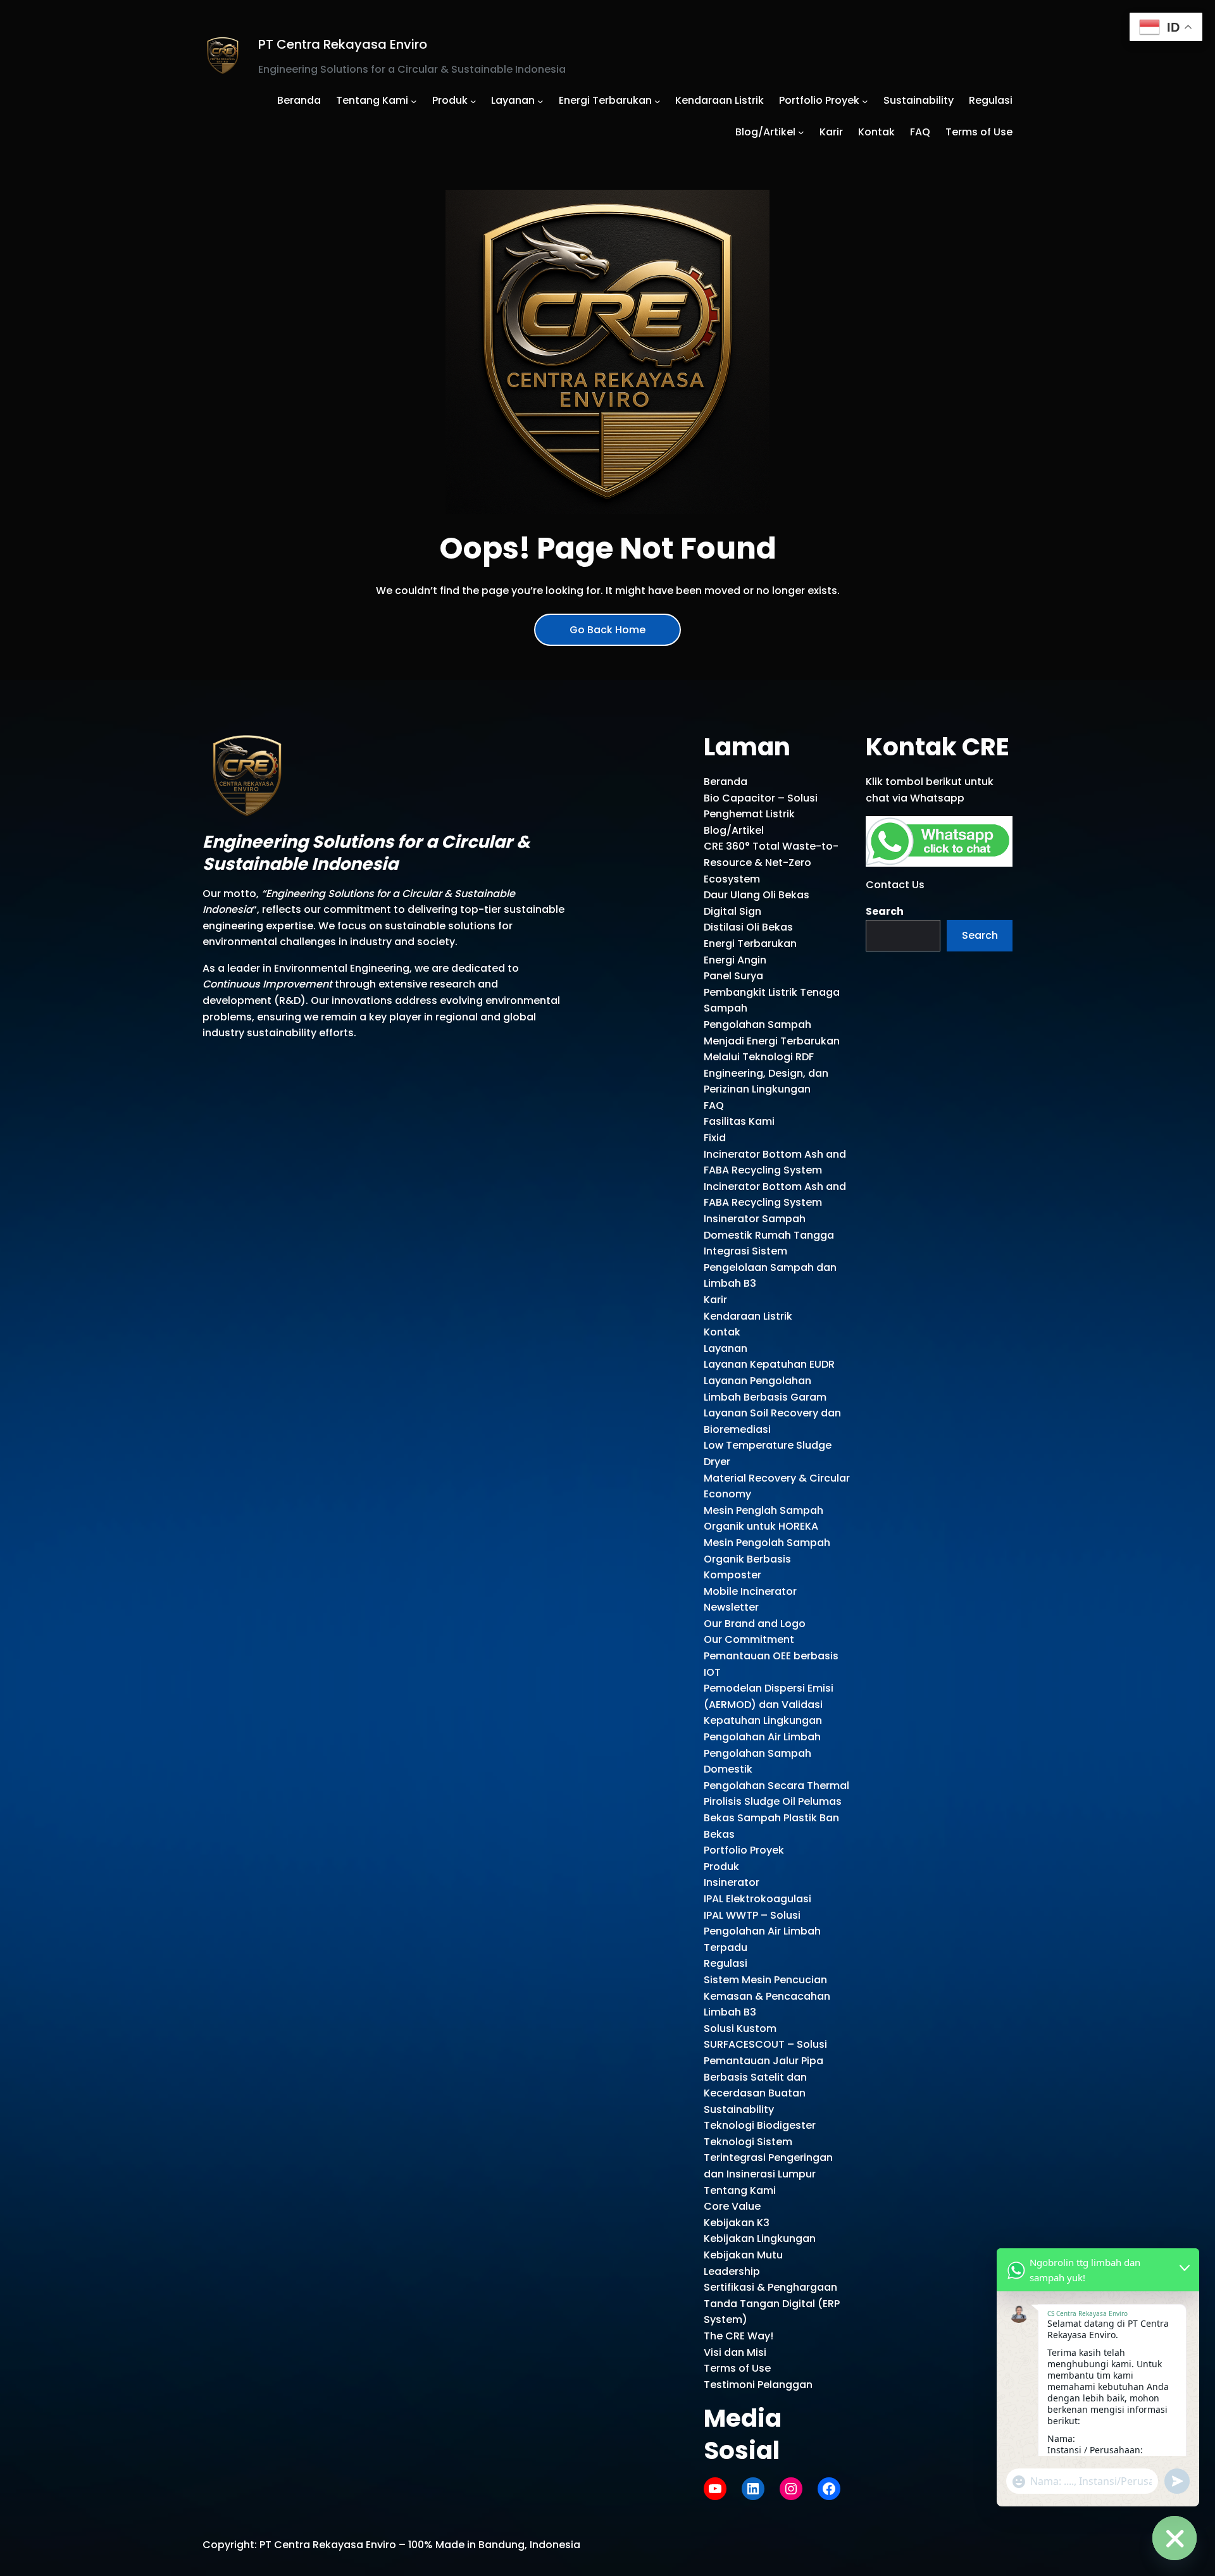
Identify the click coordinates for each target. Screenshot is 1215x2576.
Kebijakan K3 (737, 2223)
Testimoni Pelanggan (758, 2385)
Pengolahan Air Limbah (762, 1737)
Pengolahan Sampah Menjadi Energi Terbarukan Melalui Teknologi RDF (772, 1041)
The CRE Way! (738, 2336)
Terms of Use (737, 2368)
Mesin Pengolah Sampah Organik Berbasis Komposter (767, 1559)
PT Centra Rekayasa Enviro (343, 44)
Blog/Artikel (734, 830)
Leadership (732, 2271)
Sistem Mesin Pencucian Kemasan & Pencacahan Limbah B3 (767, 1996)
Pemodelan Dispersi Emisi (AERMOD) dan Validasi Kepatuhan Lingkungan (769, 1704)
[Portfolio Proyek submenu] (865, 101)
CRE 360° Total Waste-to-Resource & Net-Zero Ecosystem (771, 862)
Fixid (715, 1138)
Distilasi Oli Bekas (748, 927)
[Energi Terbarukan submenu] (657, 101)
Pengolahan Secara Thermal (776, 1786)
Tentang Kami (740, 2190)
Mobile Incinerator (750, 1591)
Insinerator (732, 1882)
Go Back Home (607, 630)
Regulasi (726, 1963)
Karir (715, 1300)
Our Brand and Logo (755, 1624)
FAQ (714, 1105)
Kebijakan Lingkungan (760, 2239)
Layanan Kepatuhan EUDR (769, 1364)
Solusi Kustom (740, 2028)
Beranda (726, 782)
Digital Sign (732, 911)
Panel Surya (733, 976)
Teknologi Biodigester (760, 2125)
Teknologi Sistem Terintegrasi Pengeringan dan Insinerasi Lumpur (768, 2158)
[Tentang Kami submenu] (414, 101)
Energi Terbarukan (750, 944)
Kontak (722, 1332)
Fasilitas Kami (739, 1121)
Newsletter (731, 1607)
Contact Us (895, 885)
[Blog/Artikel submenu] (801, 132)
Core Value (732, 2206)
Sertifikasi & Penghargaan (770, 2287)
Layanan (726, 1348)
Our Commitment (749, 1639)
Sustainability (739, 2109)
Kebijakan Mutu (743, 2255)
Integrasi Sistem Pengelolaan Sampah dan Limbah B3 (770, 1267)
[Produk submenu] (473, 101)
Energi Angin (735, 960)
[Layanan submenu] (540, 101)
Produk (721, 1867)
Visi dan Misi (735, 2352)
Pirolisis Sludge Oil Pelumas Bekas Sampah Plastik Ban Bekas (773, 1817)
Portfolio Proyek (744, 1850)
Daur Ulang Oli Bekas (757, 895)
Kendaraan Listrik (748, 1316)
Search (885, 911)
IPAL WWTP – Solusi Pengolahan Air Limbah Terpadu (762, 1931)
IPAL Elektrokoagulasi (757, 1899)
